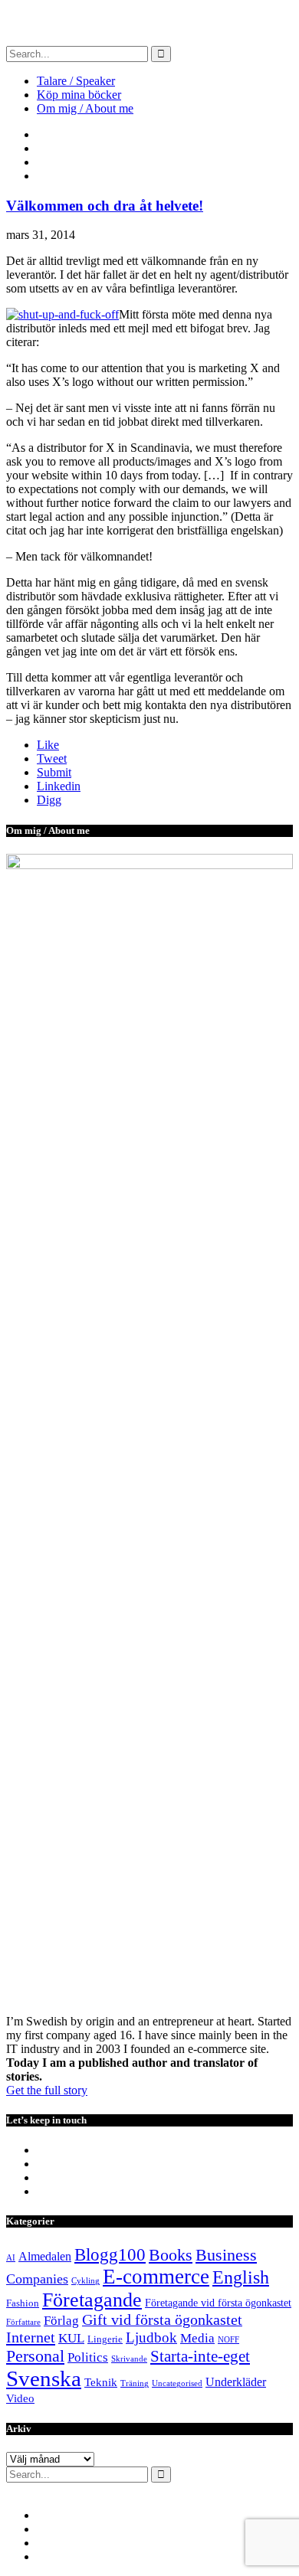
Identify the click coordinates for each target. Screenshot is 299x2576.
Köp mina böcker (79, 95)
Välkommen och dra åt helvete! (105, 206)
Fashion (23, 2303)
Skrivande (129, 2359)
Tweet (52, 758)
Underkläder (236, 2382)
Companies (37, 2279)
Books (171, 2255)
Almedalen (45, 2256)
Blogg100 (110, 2254)
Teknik (101, 2382)
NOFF (228, 2340)
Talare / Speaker (76, 81)
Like (48, 745)
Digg (49, 800)
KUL (71, 2338)
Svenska (44, 2378)
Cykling (85, 2281)
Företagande (92, 2300)
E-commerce (156, 2277)
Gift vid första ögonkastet (162, 2320)
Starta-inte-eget (200, 2356)
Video (20, 2398)
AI (11, 2258)
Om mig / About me (85, 108)
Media (197, 2338)
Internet (31, 2337)
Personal (35, 2356)
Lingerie (105, 2339)
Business (226, 2255)
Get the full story (47, 2090)
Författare (23, 2322)
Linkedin (59, 786)
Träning (135, 2383)
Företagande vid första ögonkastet (218, 2303)
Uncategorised (177, 2383)
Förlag (61, 2321)
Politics (88, 2357)
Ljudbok (151, 2337)
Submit (54, 772)
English (241, 2277)
